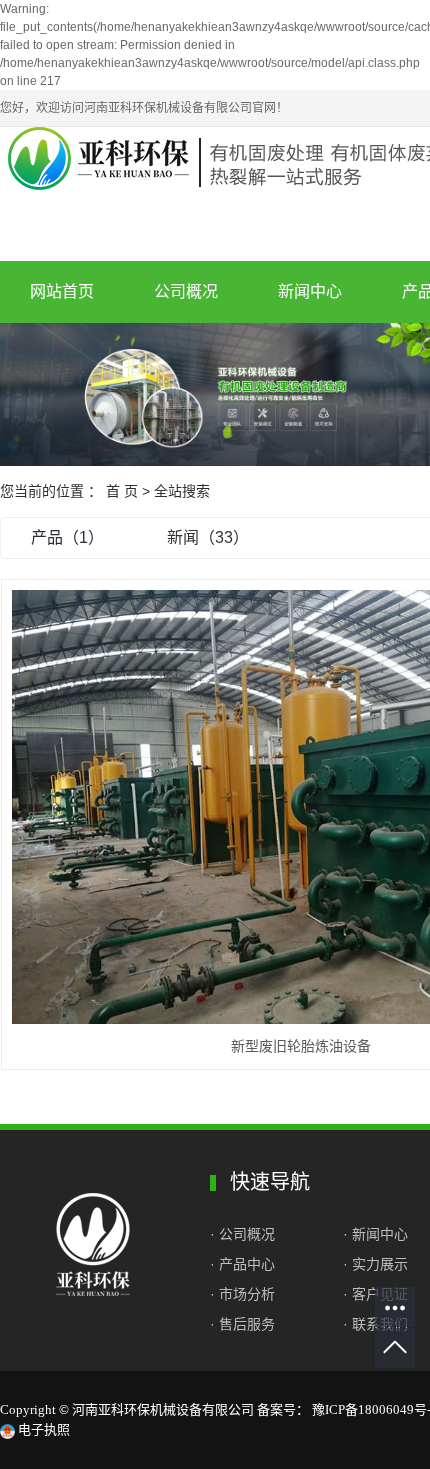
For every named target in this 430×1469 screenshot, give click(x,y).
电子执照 (42, 1429)
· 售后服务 (242, 1324)
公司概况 (186, 291)
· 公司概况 (244, 1234)
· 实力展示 (375, 1264)
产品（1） (67, 537)
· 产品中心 (242, 1264)
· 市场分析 (242, 1294)
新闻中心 (310, 291)
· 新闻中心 (375, 1234)
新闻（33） (208, 537)
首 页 (122, 491)
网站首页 (62, 291)
